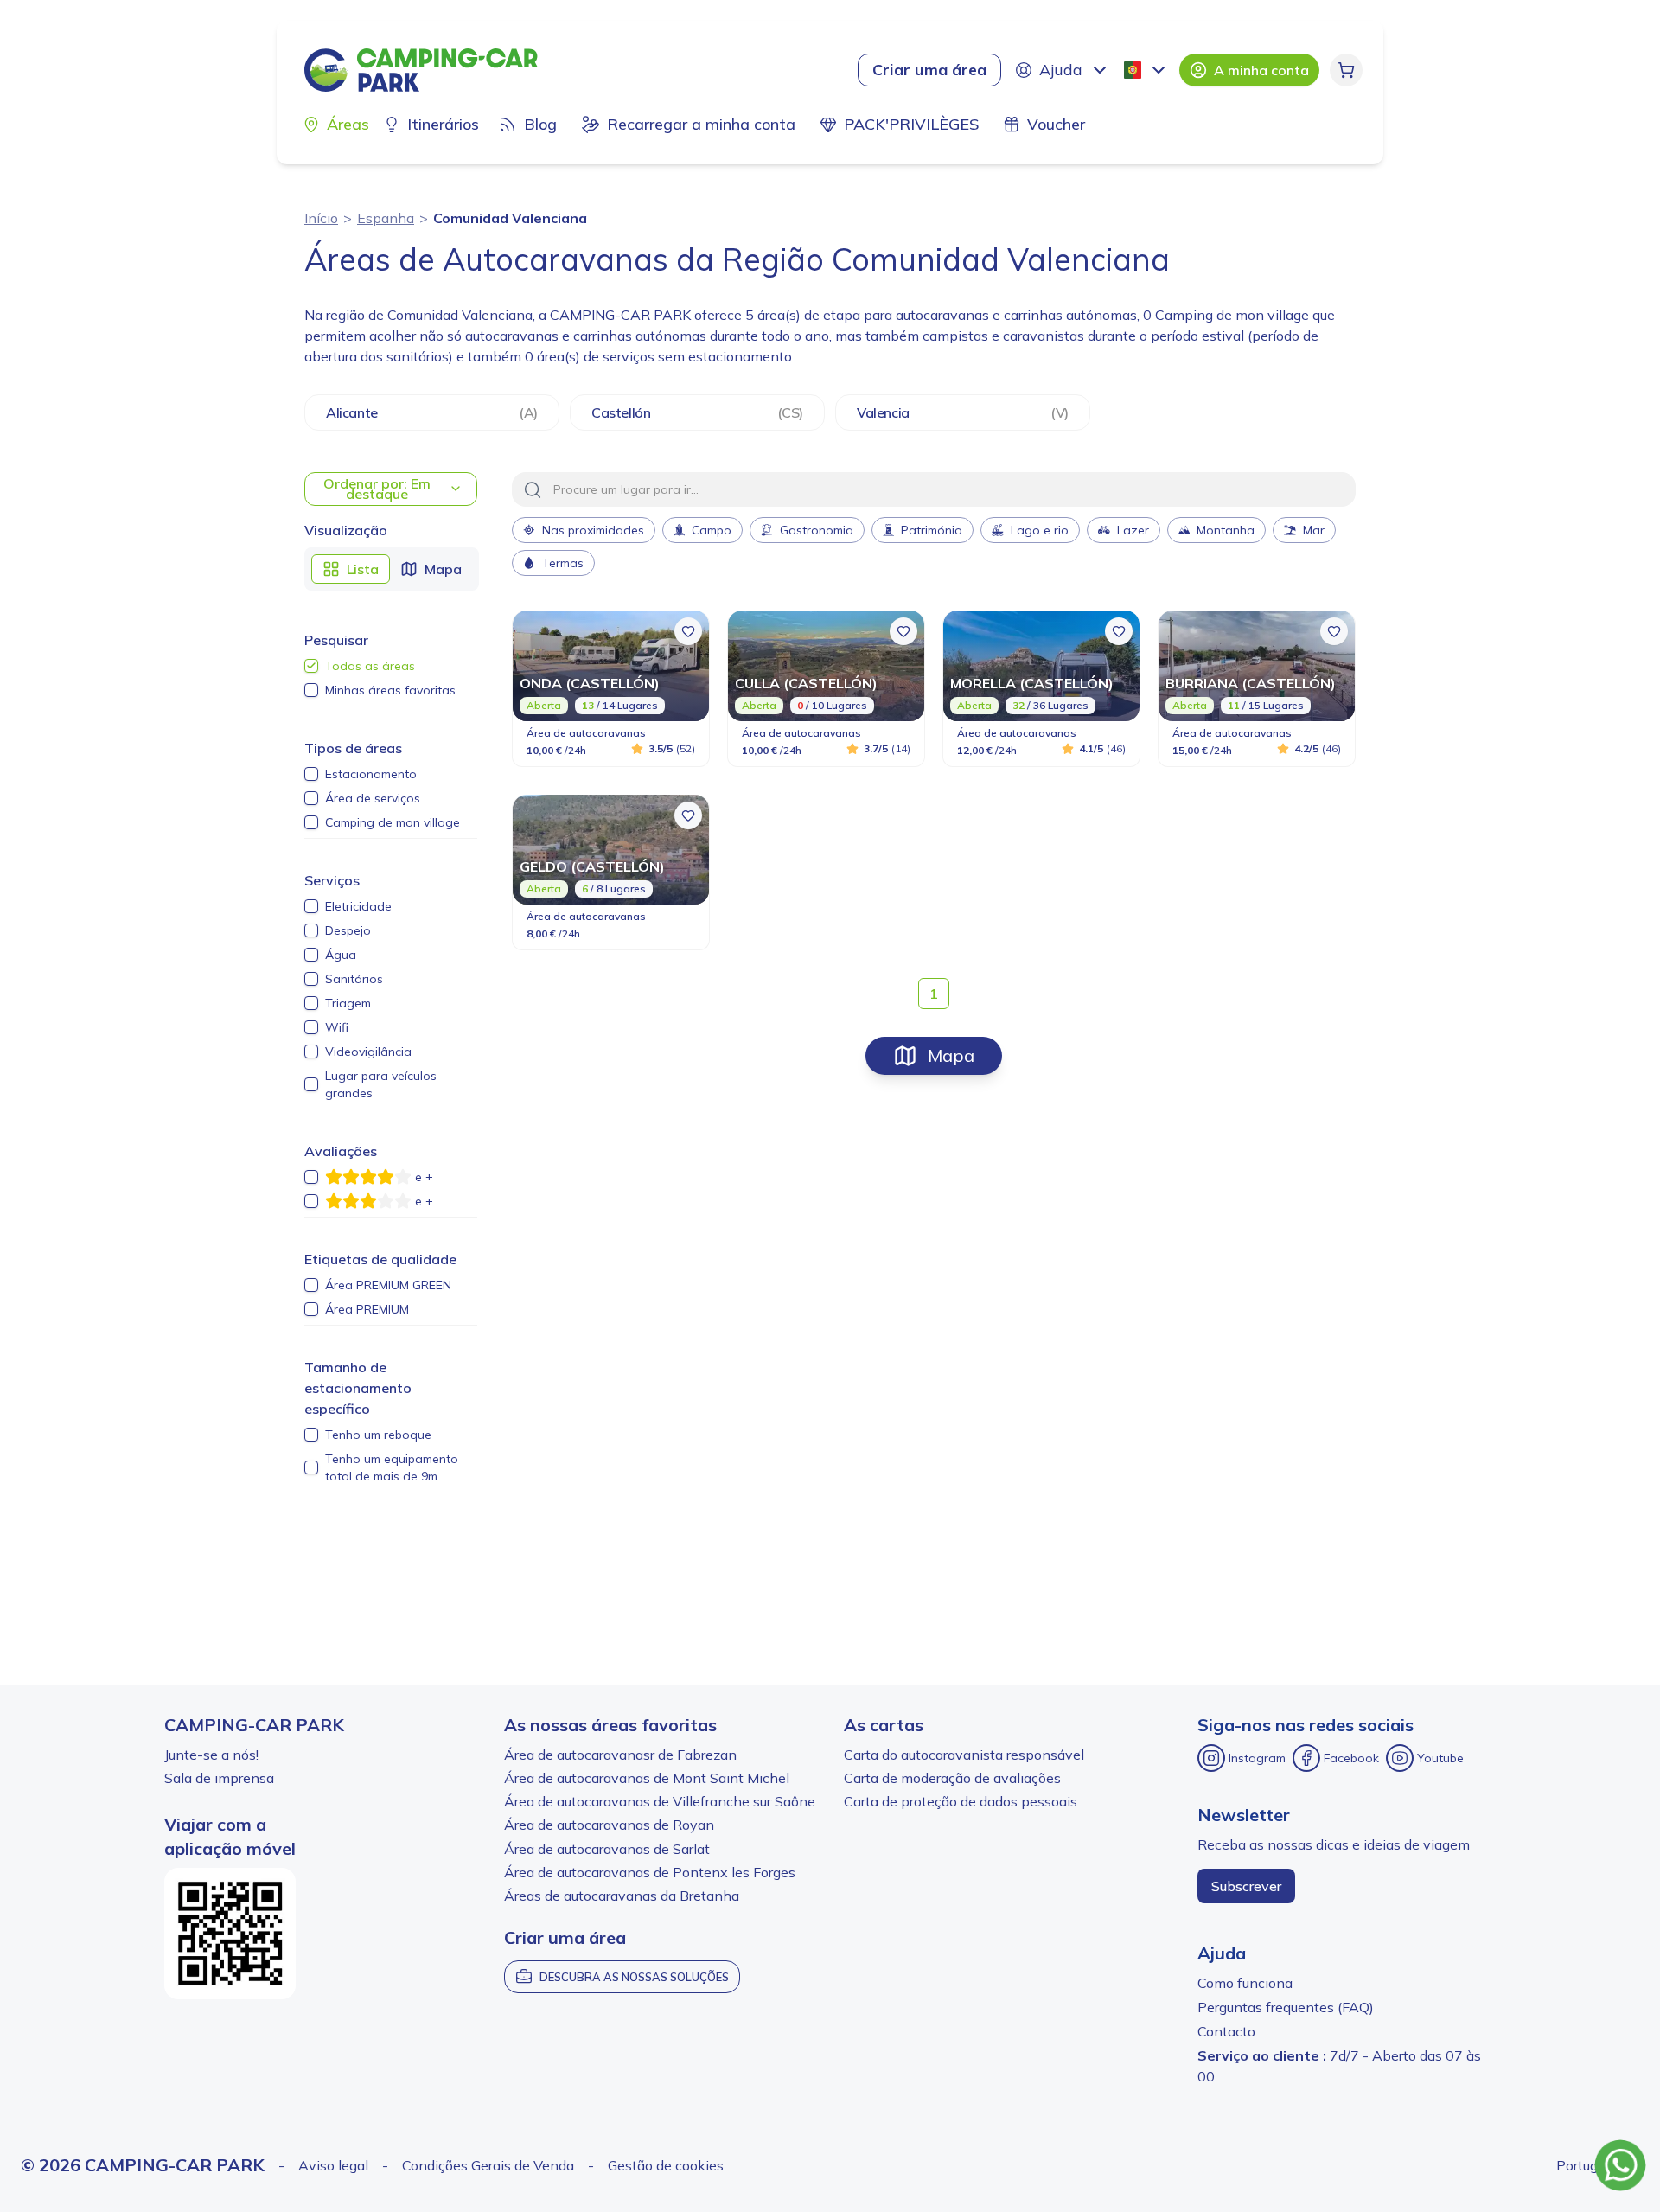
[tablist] (392, 569)
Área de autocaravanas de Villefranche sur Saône (660, 1801)
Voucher (1056, 124)
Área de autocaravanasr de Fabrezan (620, 1755)
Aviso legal (333, 2165)
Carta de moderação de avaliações (952, 1778)
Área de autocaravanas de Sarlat (607, 1849)
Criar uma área (929, 70)
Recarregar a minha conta (701, 124)
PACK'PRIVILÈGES (911, 124)
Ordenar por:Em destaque (377, 489)
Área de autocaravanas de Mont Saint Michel (647, 1778)
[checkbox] (311, 666)
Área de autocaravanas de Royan (609, 1825)
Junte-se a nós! (211, 1755)
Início (321, 218)
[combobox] (1146, 70)
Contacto (1226, 2031)
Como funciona (1245, 1983)
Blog (540, 124)
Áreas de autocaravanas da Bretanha (622, 1896)
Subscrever (1246, 1886)
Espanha (386, 218)
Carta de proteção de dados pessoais (961, 1801)
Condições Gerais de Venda (488, 2165)
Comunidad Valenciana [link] (510, 218)
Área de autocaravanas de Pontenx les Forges (650, 1872)
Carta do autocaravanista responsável (964, 1755)
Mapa (951, 1055)
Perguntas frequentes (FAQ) (1286, 2007)
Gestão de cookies (666, 2165)
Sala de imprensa (219, 1778)
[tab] (351, 569)
